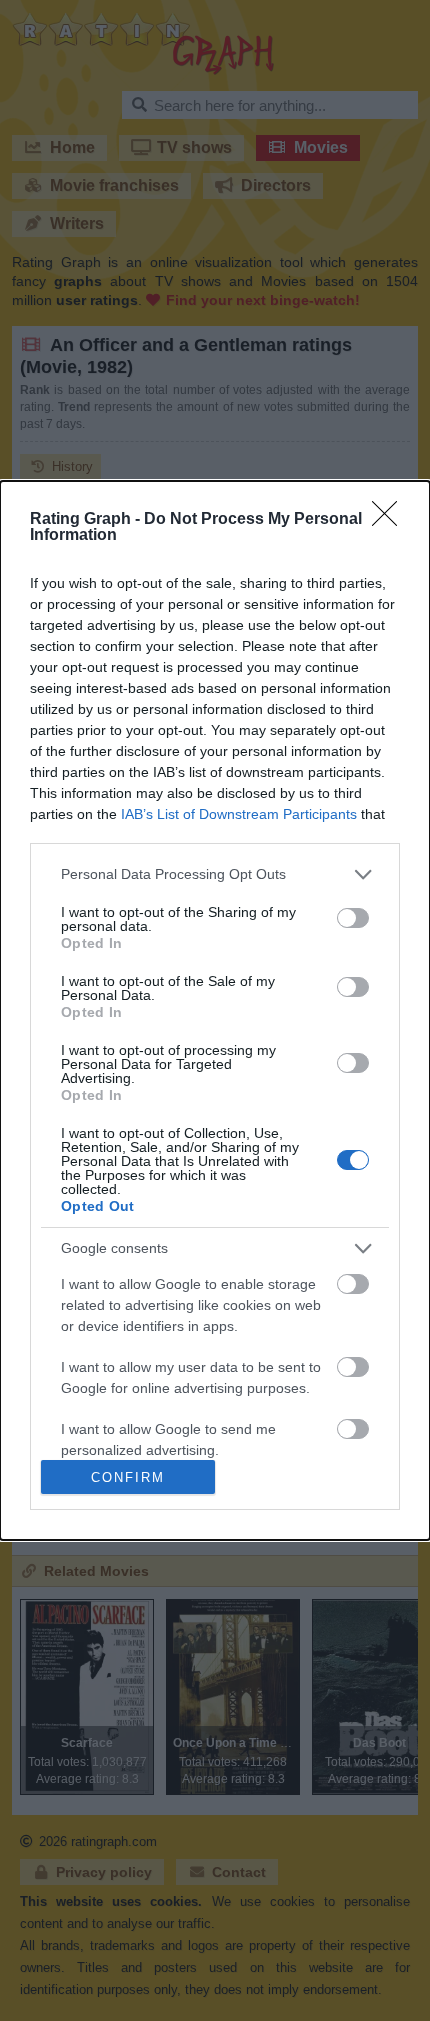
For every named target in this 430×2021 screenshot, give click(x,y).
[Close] (391, 520)
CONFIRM (128, 1477)
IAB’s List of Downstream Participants (239, 814)
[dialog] (215, 1010)
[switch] (353, 918)
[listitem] (215, 874)
